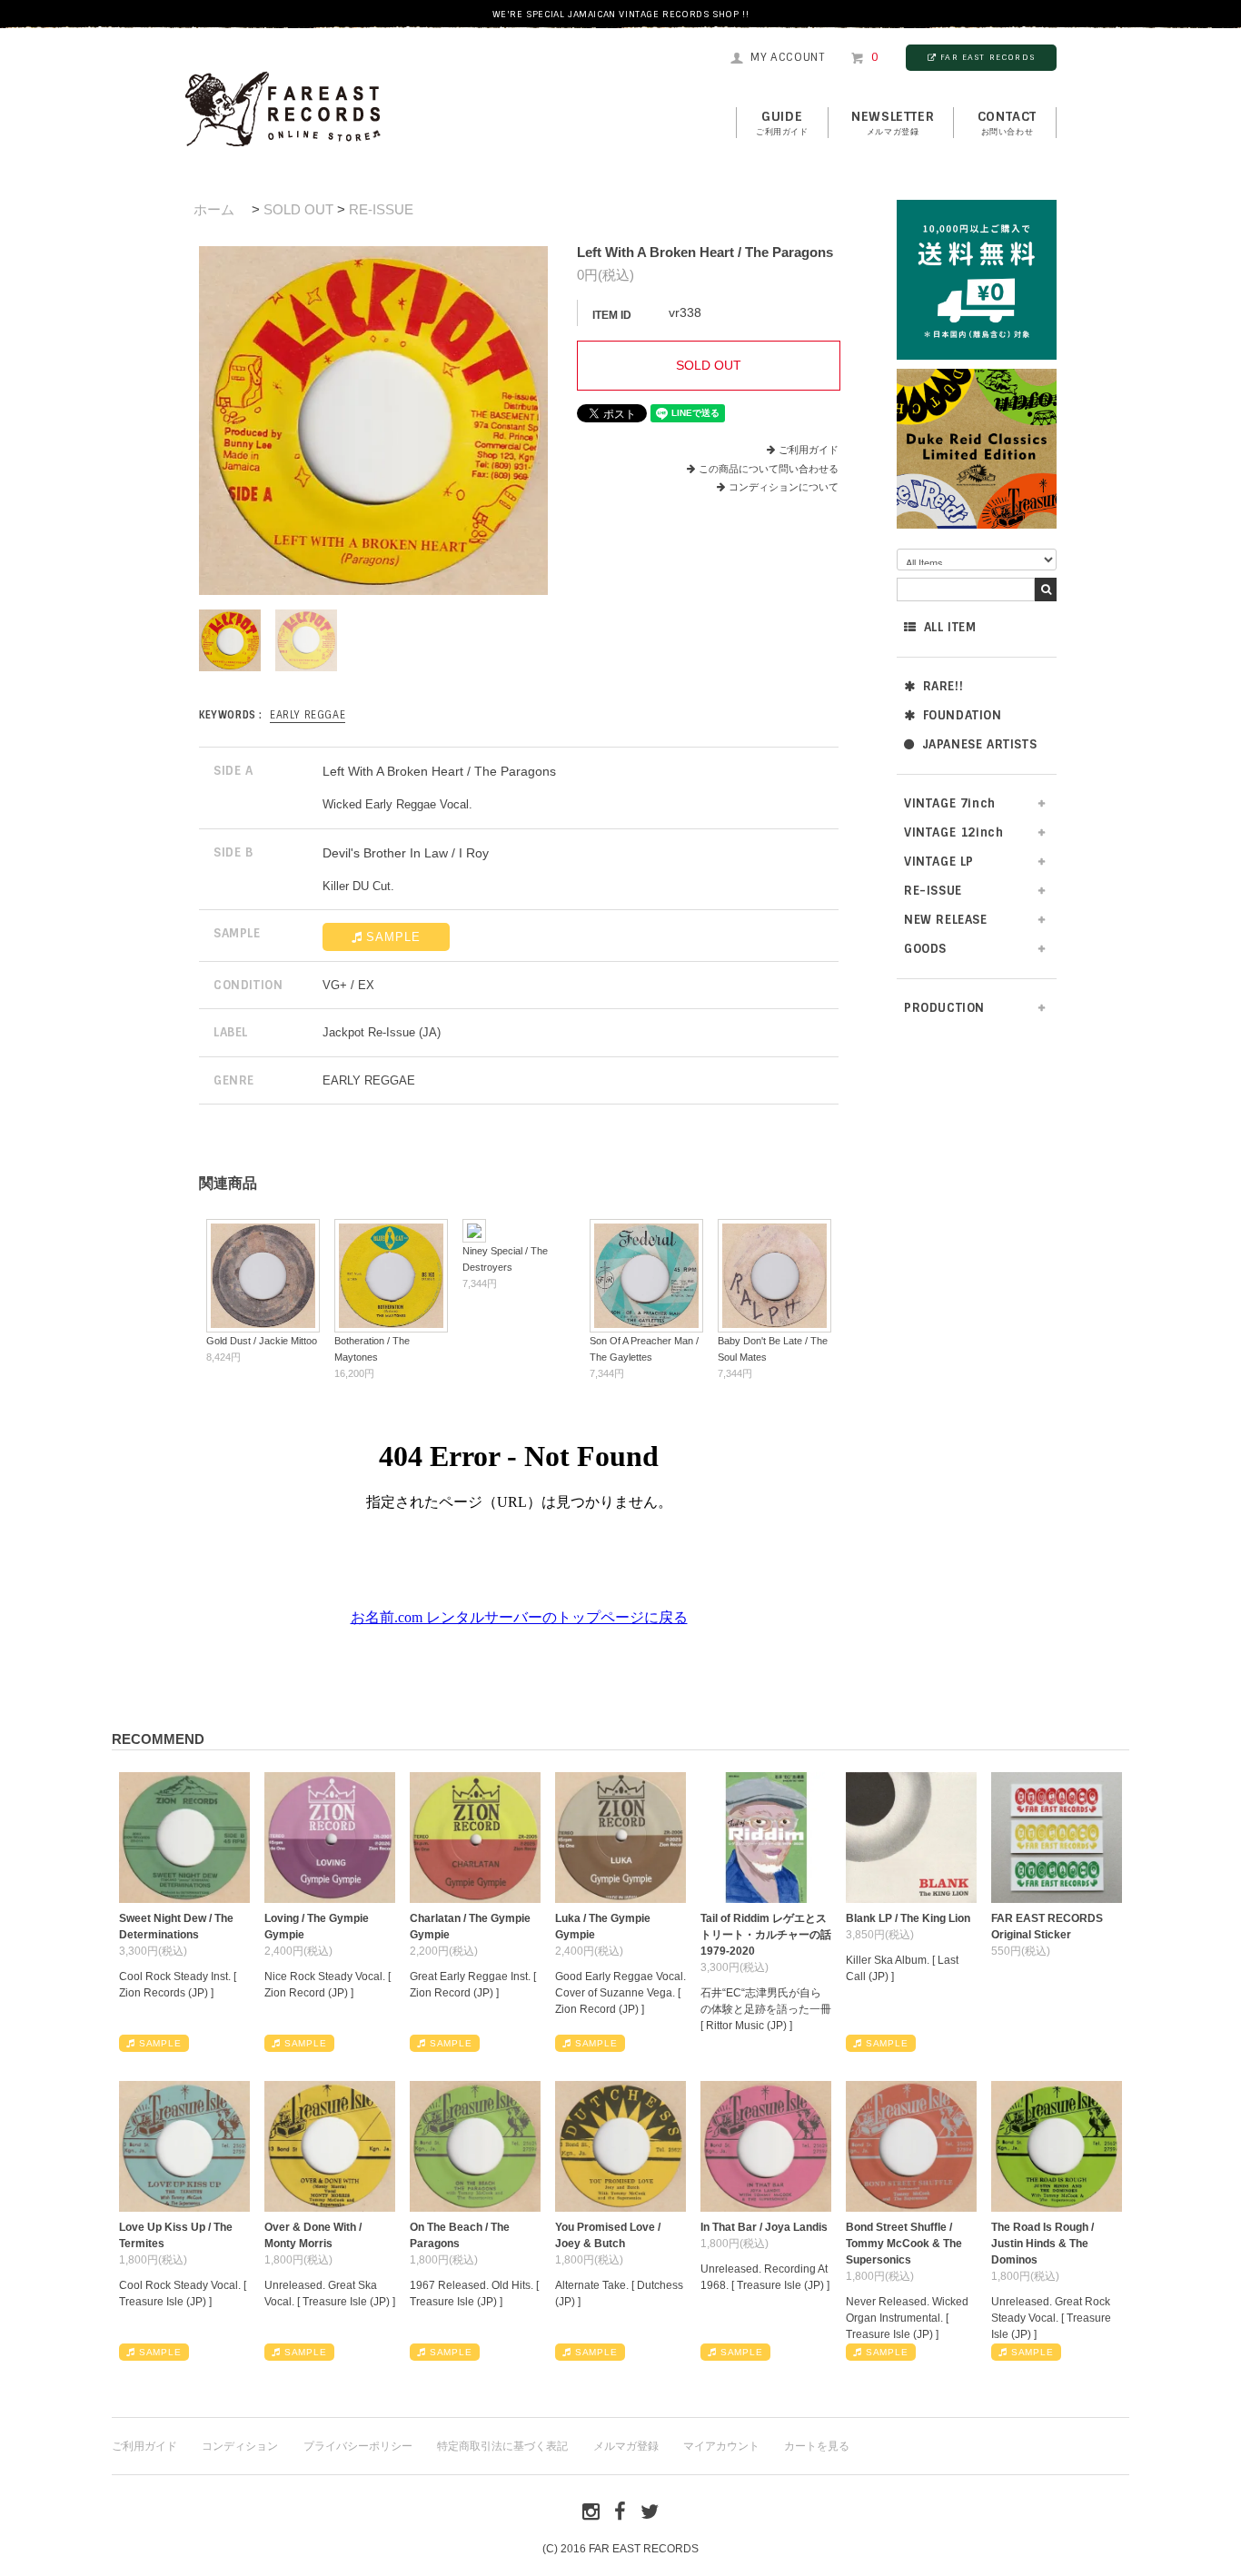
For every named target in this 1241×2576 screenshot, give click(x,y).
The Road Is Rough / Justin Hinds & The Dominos (1042, 2244)
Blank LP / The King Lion (908, 1918)
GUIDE (782, 123)
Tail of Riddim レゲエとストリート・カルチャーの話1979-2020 (766, 1935)
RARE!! (943, 686)
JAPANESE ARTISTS (980, 744)
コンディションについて (784, 487)
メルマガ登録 (626, 2446)
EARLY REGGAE (308, 715)
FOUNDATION (963, 715)
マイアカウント (721, 2446)
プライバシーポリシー (358, 2446)
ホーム (214, 209)
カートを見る (817, 2446)
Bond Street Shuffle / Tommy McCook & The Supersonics (904, 2244)
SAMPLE (393, 937)
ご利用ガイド (809, 450)
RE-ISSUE (381, 209)
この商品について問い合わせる (769, 469)
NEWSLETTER (893, 123)
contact (1007, 123)
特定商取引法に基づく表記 (502, 2446)
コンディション (240, 2446)
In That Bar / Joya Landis (764, 2227)
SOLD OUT (298, 209)
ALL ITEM (950, 627)
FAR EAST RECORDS (988, 57)
